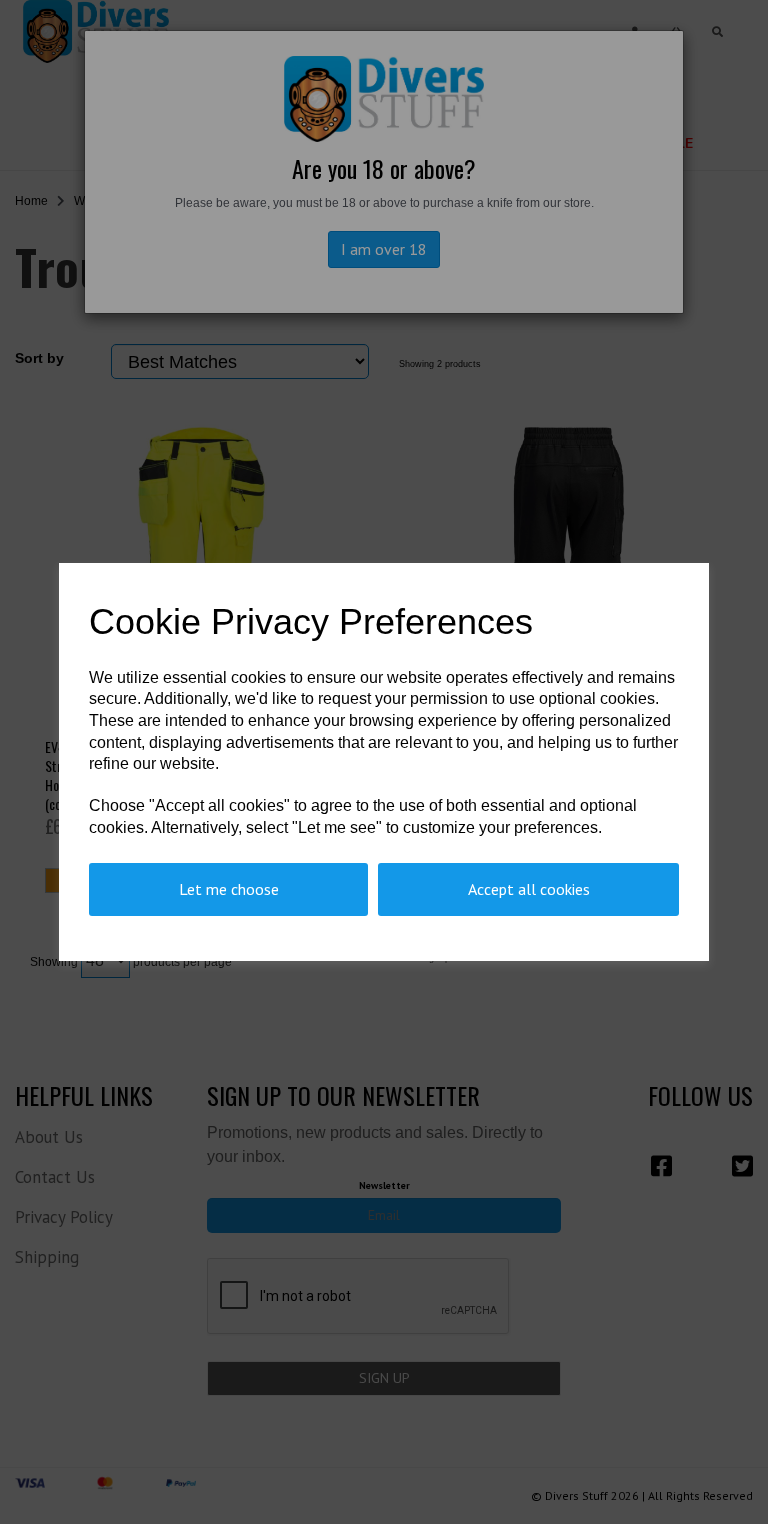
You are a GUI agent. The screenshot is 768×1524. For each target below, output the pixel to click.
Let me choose (229, 889)
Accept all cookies (529, 889)
